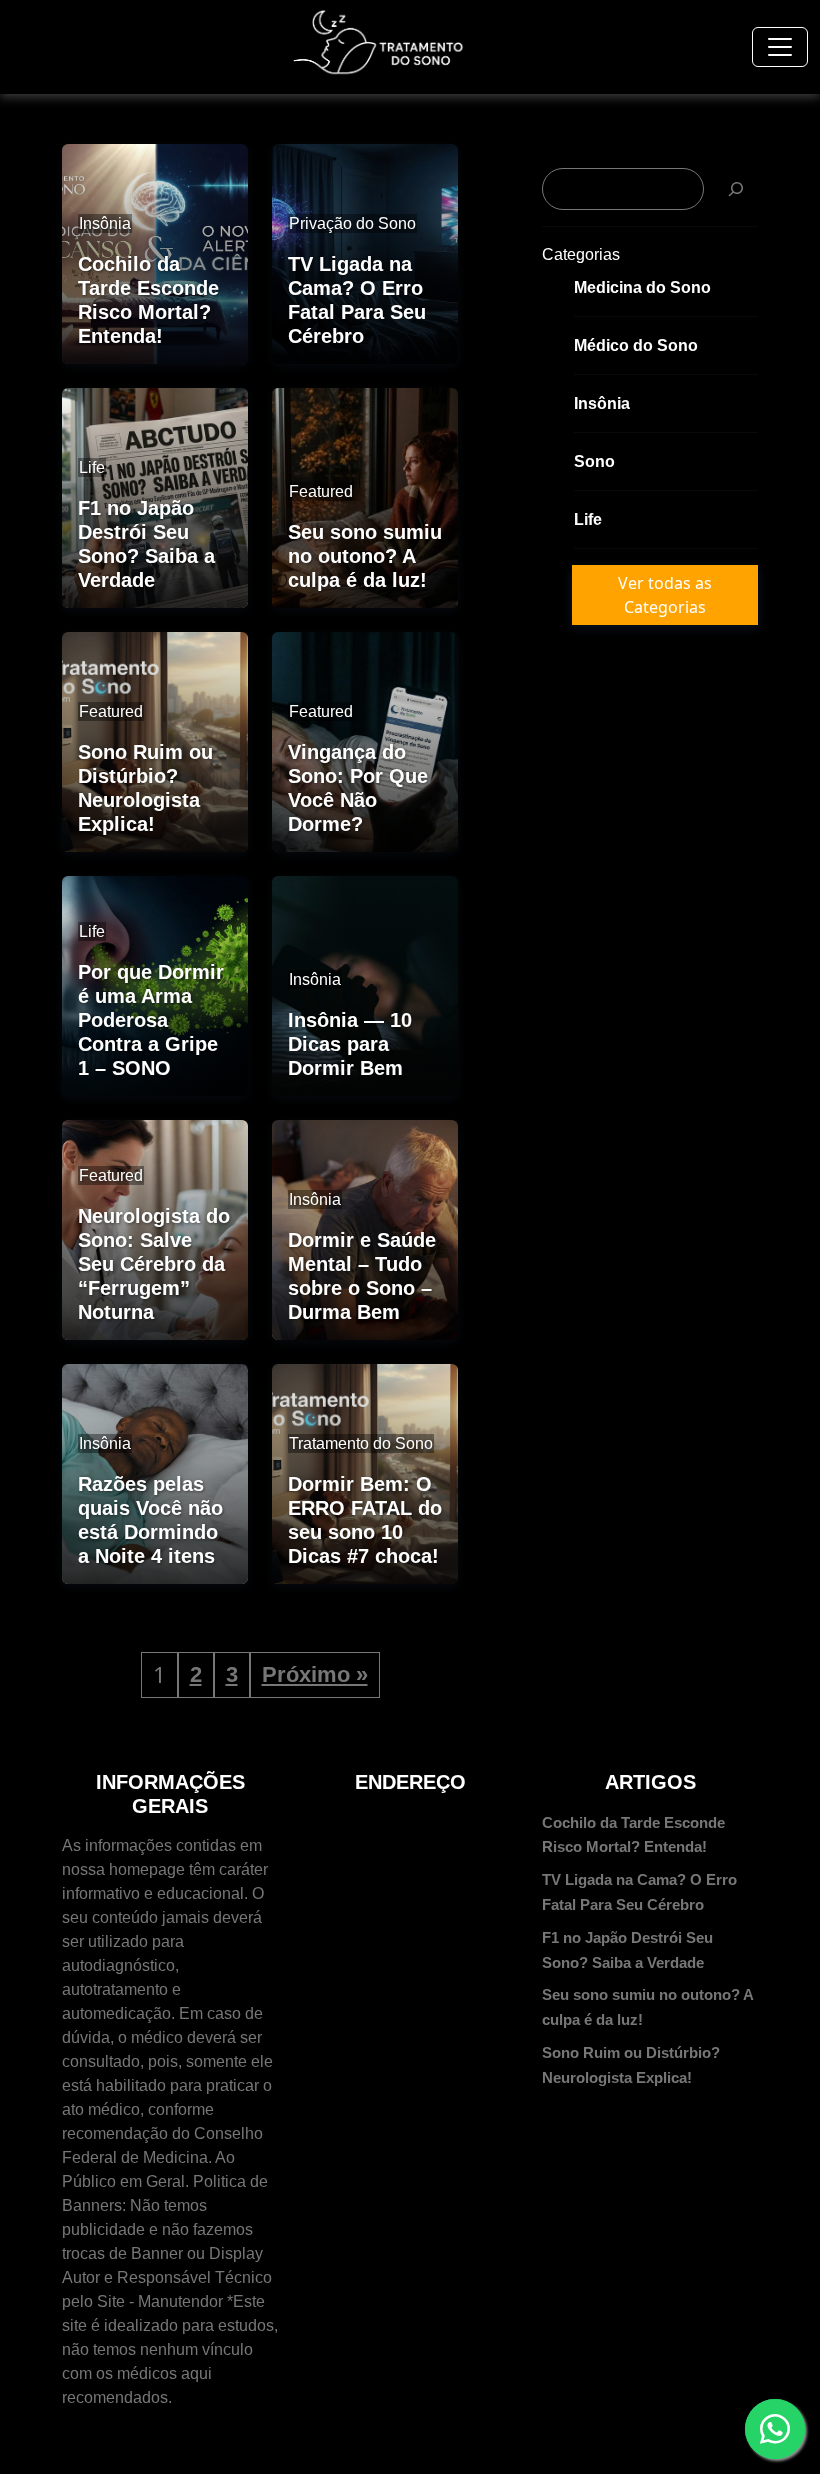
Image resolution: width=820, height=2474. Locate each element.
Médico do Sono (636, 345)
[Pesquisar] (736, 189)
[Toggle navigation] (780, 47)
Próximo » (315, 1674)
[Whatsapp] (775, 2429)
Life (588, 519)
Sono (594, 461)
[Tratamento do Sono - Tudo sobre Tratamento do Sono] (378, 43)
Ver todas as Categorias (665, 595)
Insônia (602, 403)
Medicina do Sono (642, 287)
